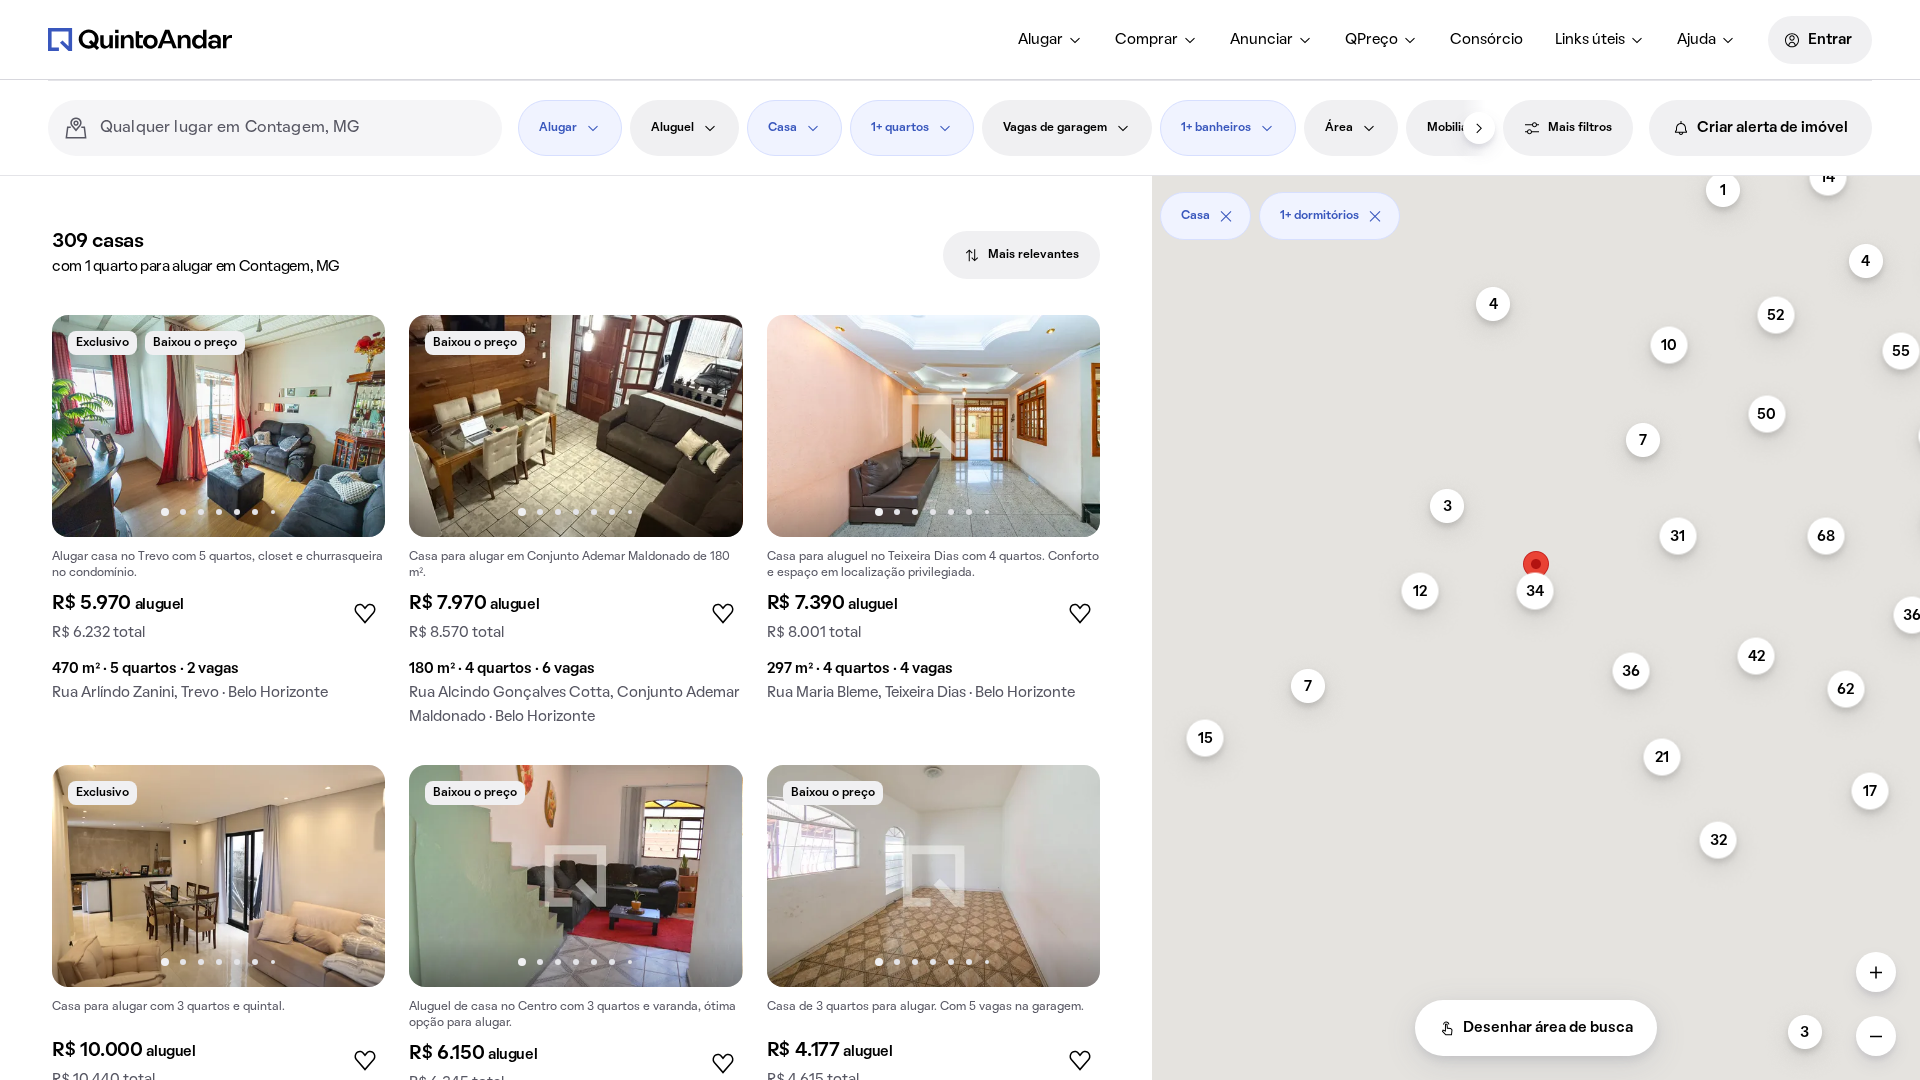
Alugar (1040, 40)
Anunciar (1261, 40)
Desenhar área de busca (1548, 1028)
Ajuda (1696, 40)
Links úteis (1590, 40)
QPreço (1371, 40)
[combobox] (293, 128)
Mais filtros (1580, 128)
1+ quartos (900, 128)
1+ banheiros (1216, 128)
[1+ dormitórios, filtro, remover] (1375, 216)
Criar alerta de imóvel (1772, 128)
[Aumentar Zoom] (1876, 972)
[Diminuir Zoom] (1876, 1036)
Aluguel (672, 128)
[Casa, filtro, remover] (1226, 216)
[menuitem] (1050, 40)
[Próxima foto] (349, 426)
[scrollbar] (1536, 208)
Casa (782, 128)
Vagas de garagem (1055, 128)
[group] (218, 516)
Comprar (1146, 40)
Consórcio (1486, 40)
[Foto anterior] (88, 426)
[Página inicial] (140, 39)
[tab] (1021, 255)
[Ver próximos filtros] (1479, 128)
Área (1339, 128)
